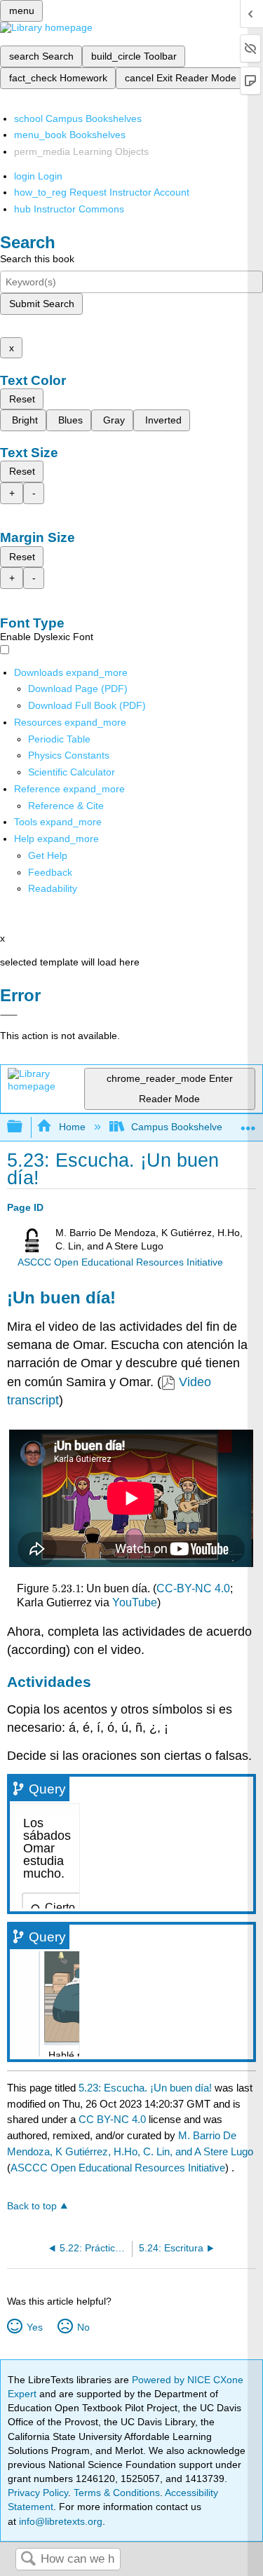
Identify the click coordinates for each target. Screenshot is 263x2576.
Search (28, 2560)
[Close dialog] (9, 1015)
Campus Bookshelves (179, 1127)
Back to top (32, 2206)
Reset (22, 399)
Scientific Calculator (72, 772)
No (83, 2327)
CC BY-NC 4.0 (112, 2119)
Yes (34, 2327)
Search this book (37, 259)
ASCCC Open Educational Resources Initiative (120, 1262)
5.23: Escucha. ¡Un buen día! (145, 2088)
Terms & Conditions (117, 2493)
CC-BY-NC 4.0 (193, 1588)
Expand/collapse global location (248, 1123)
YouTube (135, 1602)
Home (72, 1127)
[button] (50, 872)
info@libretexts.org (59, 2521)
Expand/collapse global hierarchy (24, 1127)
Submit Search (42, 304)
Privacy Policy (38, 2493)
